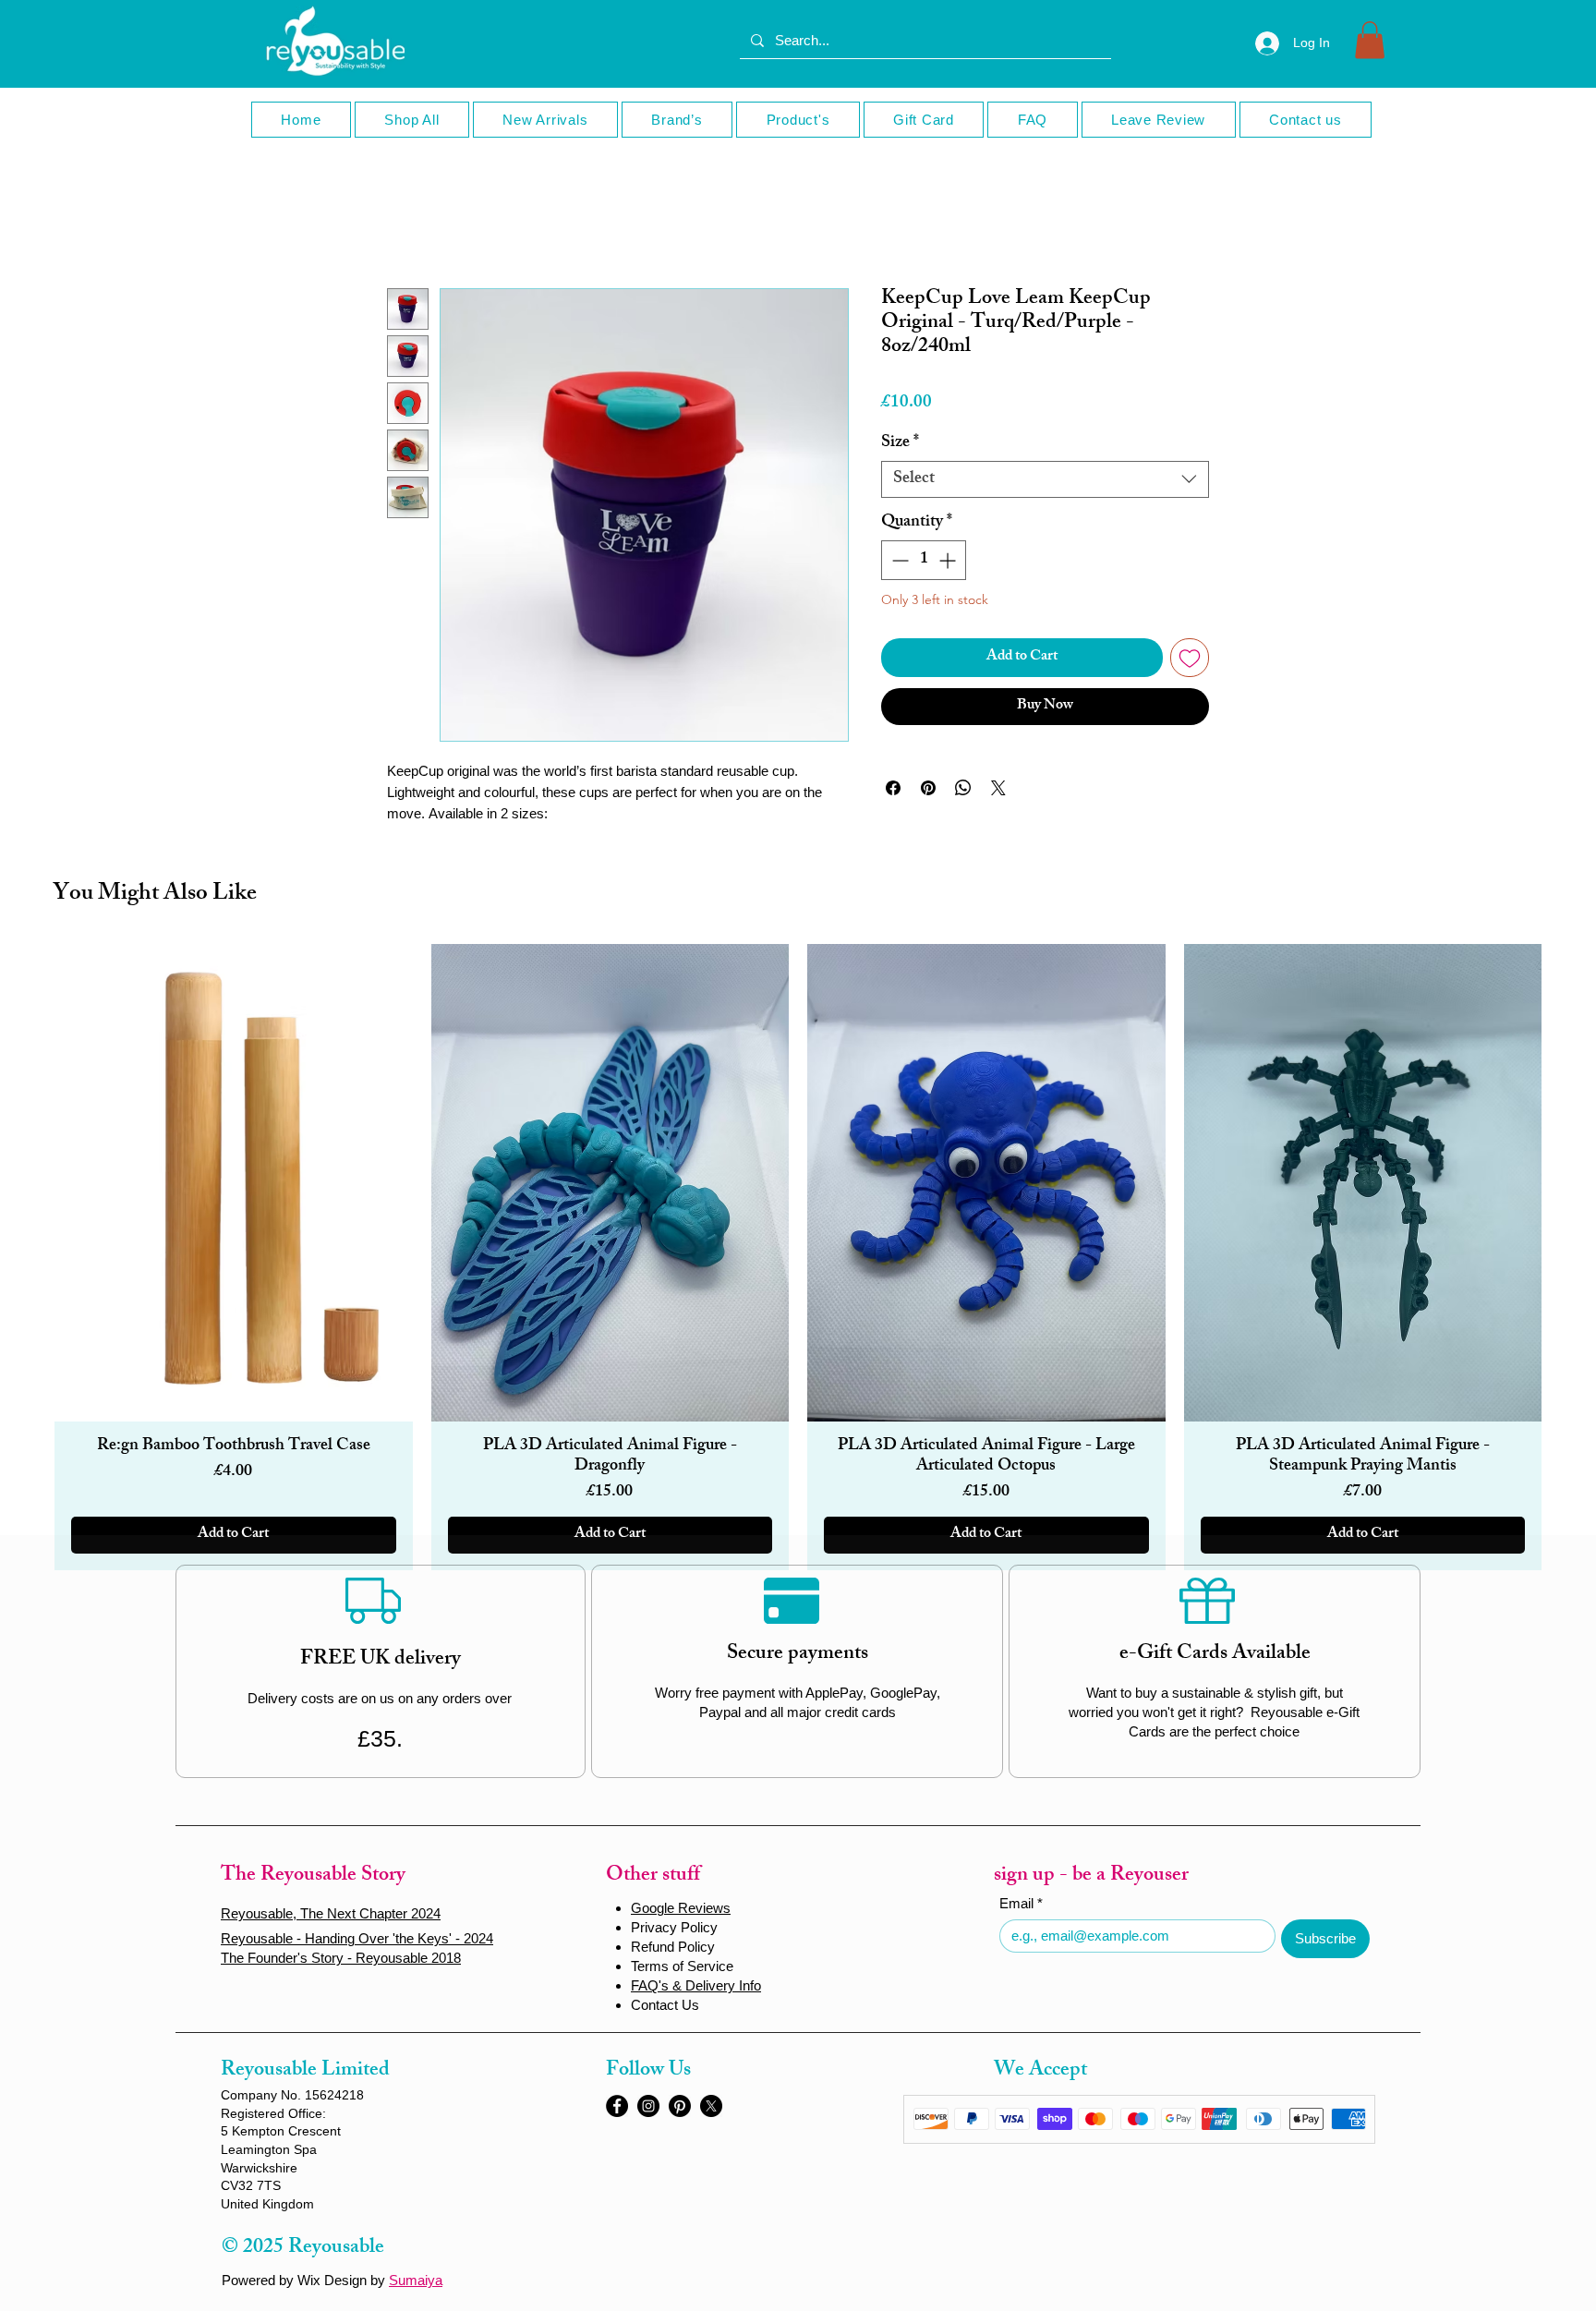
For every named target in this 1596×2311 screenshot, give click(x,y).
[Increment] (949, 560)
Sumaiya (416, 2280)
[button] (1370, 40)
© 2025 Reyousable (303, 2249)
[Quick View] (234, 1183)
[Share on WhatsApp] (963, 788)
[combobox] (1045, 479)
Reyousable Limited (305, 2071)
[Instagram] (648, 2106)
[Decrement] (898, 560)
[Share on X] (998, 788)
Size (900, 443)
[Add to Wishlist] (1190, 658)
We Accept (1040, 2071)
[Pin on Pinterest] (928, 788)
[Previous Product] (19, 1257)
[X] (711, 2106)
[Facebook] (617, 2106)
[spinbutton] (924, 560)
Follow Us (648, 2071)
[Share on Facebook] (893, 788)
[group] (798, 1257)
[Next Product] (1577, 1257)
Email (1021, 1903)
